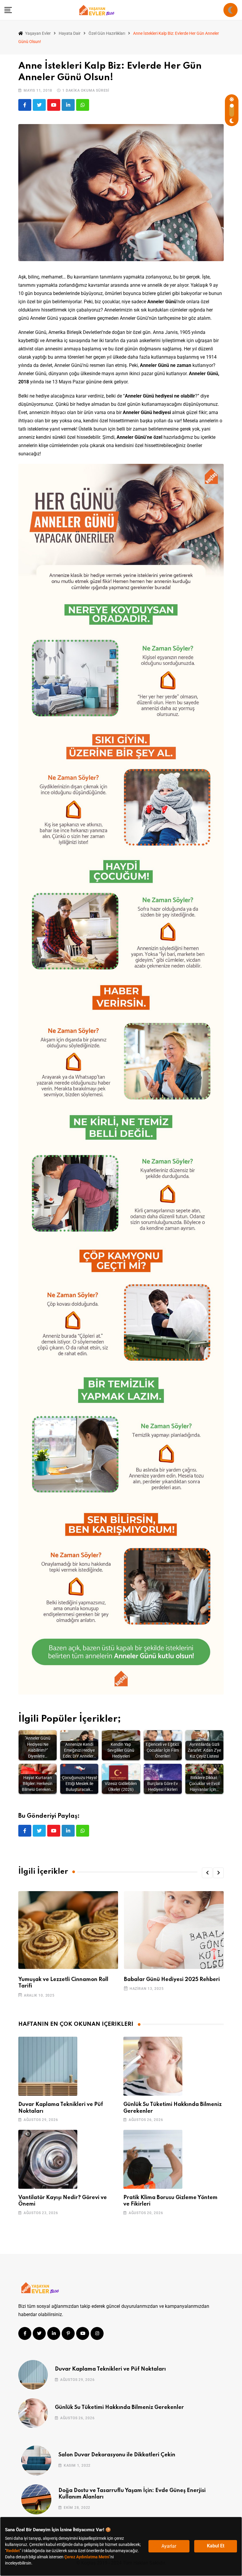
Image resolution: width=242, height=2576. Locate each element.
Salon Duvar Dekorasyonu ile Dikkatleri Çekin (117, 2455)
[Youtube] (54, 105)
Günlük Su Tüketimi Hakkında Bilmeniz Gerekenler (119, 2407)
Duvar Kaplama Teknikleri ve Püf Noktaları (110, 2369)
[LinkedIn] (68, 105)
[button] (207, 1873)
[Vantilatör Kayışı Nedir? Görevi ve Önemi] (48, 2159)
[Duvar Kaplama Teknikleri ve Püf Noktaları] (48, 2066)
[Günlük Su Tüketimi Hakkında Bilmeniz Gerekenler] (153, 2066)
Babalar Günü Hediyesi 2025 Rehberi (172, 1980)
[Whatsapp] (83, 105)
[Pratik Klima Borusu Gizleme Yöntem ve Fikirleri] (153, 2159)
